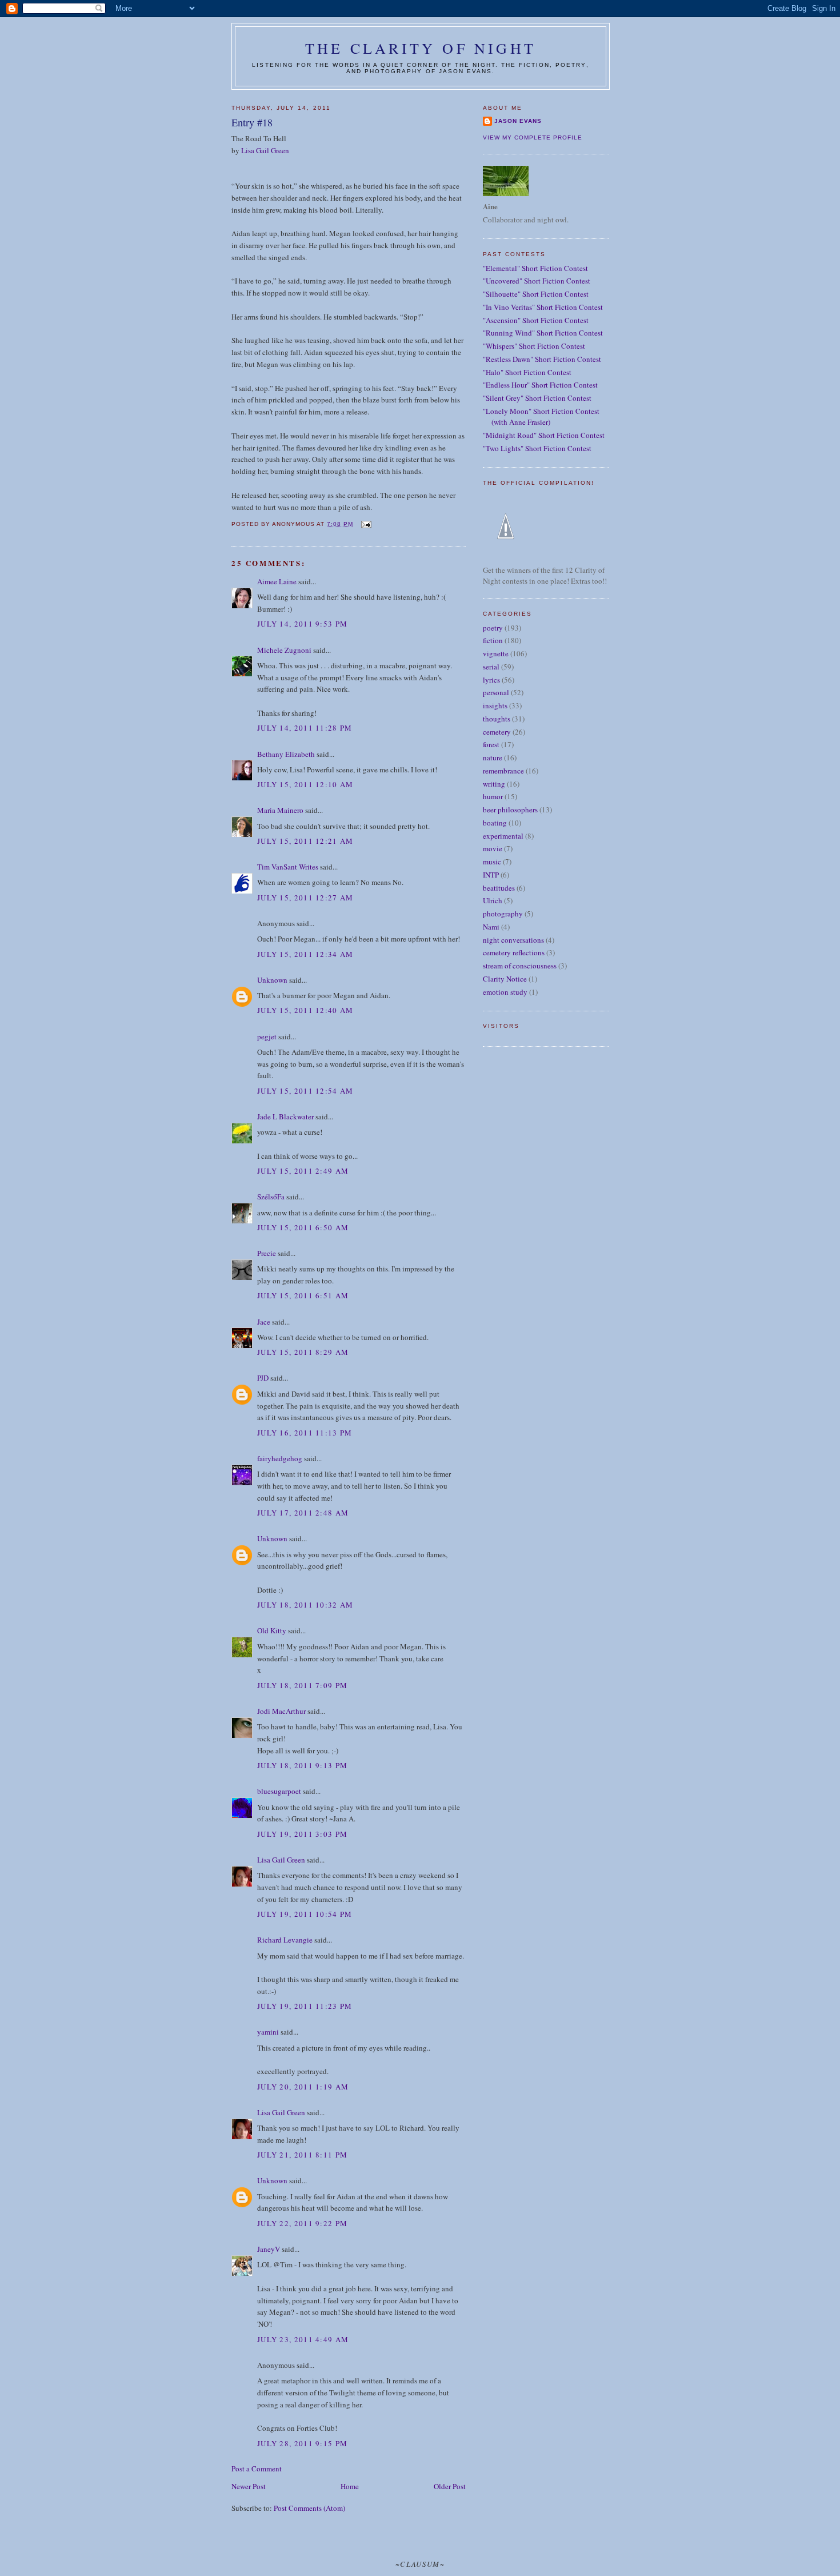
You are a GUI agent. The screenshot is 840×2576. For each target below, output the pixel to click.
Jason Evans (518, 121)
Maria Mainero (280, 810)
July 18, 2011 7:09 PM (302, 1685)
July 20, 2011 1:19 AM (303, 2087)
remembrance (503, 771)
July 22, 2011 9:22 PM (302, 2223)
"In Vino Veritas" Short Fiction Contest (543, 307)
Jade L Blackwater (285, 1116)
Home (350, 2486)
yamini (268, 2032)
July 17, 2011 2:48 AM (303, 1513)
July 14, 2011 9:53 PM (302, 624)
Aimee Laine (277, 581)
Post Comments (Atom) (309, 2508)
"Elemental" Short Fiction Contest (535, 268)
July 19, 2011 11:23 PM (305, 2006)
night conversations (513, 940)
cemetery (497, 732)
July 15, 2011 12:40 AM (305, 1010)
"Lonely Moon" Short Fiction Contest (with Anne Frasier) (541, 417)
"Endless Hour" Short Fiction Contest (540, 385)
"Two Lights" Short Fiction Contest (537, 448)
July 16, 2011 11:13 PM (305, 1433)
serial (491, 667)
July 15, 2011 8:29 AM (303, 1352)
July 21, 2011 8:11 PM (302, 2155)
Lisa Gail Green (265, 150)
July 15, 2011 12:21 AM (305, 841)
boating (495, 823)
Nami (491, 927)
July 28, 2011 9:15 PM (302, 2443)
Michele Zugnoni (284, 650)
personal (496, 692)
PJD (263, 1378)
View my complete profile (533, 137)
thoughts (497, 719)
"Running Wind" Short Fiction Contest (543, 333)
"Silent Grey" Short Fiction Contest (537, 398)
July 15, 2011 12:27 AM (305, 898)
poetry (493, 628)
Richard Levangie (285, 1940)
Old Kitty (272, 1630)
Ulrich (493, 900)
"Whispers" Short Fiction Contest (534, 346)
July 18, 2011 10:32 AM (305, 1605)
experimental (503, 836)
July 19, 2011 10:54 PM (305, 1914)
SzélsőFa (271, 1197)
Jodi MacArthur (281, 1711)
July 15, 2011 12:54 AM (305, 1091)
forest (491, 744)
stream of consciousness (520, 966)
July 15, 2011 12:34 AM (305, 954)
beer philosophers (510, 810)
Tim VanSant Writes (288, 867)
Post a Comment (257, 2469)
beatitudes (499, 888)
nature (493, 757)
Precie (267, 1253)
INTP (491, 875)
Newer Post (249, 2486)
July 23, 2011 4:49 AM (303, 2339)
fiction (493, 640)
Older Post (450, 2486)
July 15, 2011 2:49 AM (303, 1171)
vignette (496, 653)
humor (493, 796)
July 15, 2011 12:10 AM (305, 784)
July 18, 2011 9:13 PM (302, 1765)
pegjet (267, 1036)
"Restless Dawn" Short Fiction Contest (542, 359)
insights (495, 705)
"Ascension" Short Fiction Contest (536, 320)
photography (503, 914)
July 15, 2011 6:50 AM (303, 1227)
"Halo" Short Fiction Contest (527, 372)
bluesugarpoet (279, 1791)
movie (493, 848)
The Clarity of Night (421, 48)
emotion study (505, 992)
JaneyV (269, 2249)
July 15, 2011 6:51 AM (303, 1295)
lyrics (491, 680)
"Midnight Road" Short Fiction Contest (544, 435)
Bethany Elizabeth (286, 754)
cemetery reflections (514, 952)
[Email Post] (365, 524)
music (492, 862)
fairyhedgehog (280, 1458)
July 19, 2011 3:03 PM (302, 1834)
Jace (264, 1322)
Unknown (272, 980)
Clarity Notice (505, 979)
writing (494, 784)
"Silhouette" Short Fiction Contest (536, 294)
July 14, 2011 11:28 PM (305, 728)
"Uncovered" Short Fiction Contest (537, 281)
